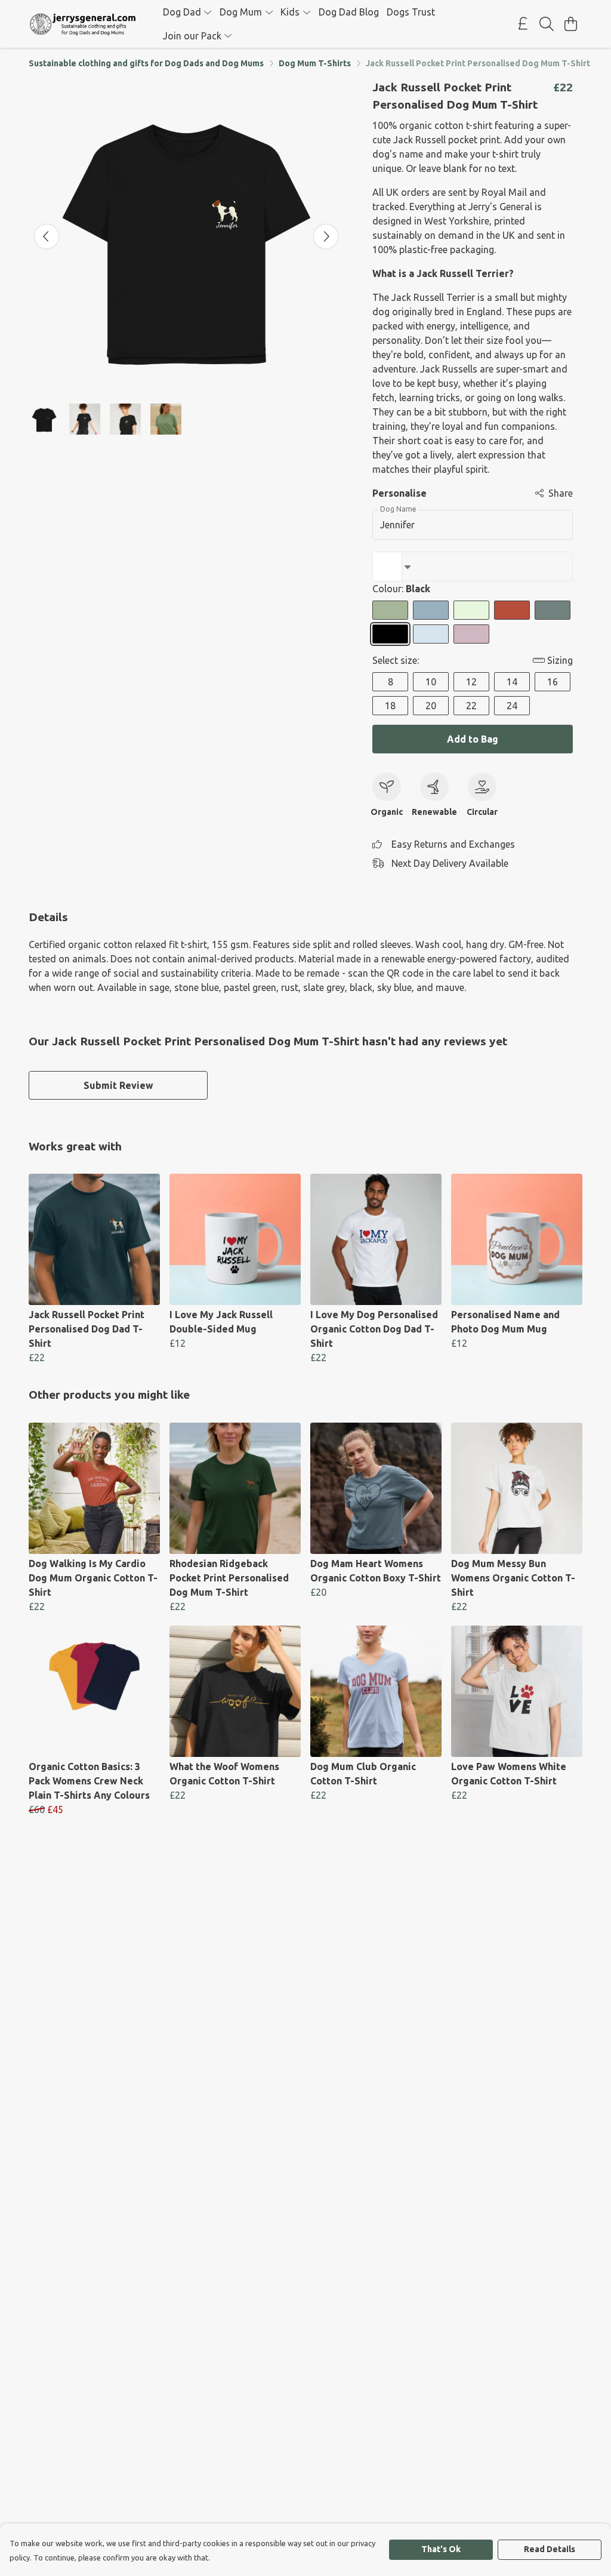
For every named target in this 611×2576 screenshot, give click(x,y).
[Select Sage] (390, 610)
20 (431, 706)
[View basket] (570, 24)
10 (431, 682)
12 (471, 682)
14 (512, 682)
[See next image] (326, 236)
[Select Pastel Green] (471, 610)
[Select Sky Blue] (431, 634)
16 (553, 682)
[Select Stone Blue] (431, 610)
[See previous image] (47, 236)
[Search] (547, 24)
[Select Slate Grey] (553, 610)
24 (512, 706)
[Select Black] (390, 634)
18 (390, 706)
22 (471, 706)
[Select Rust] (512, 610)
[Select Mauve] (471, 634)
